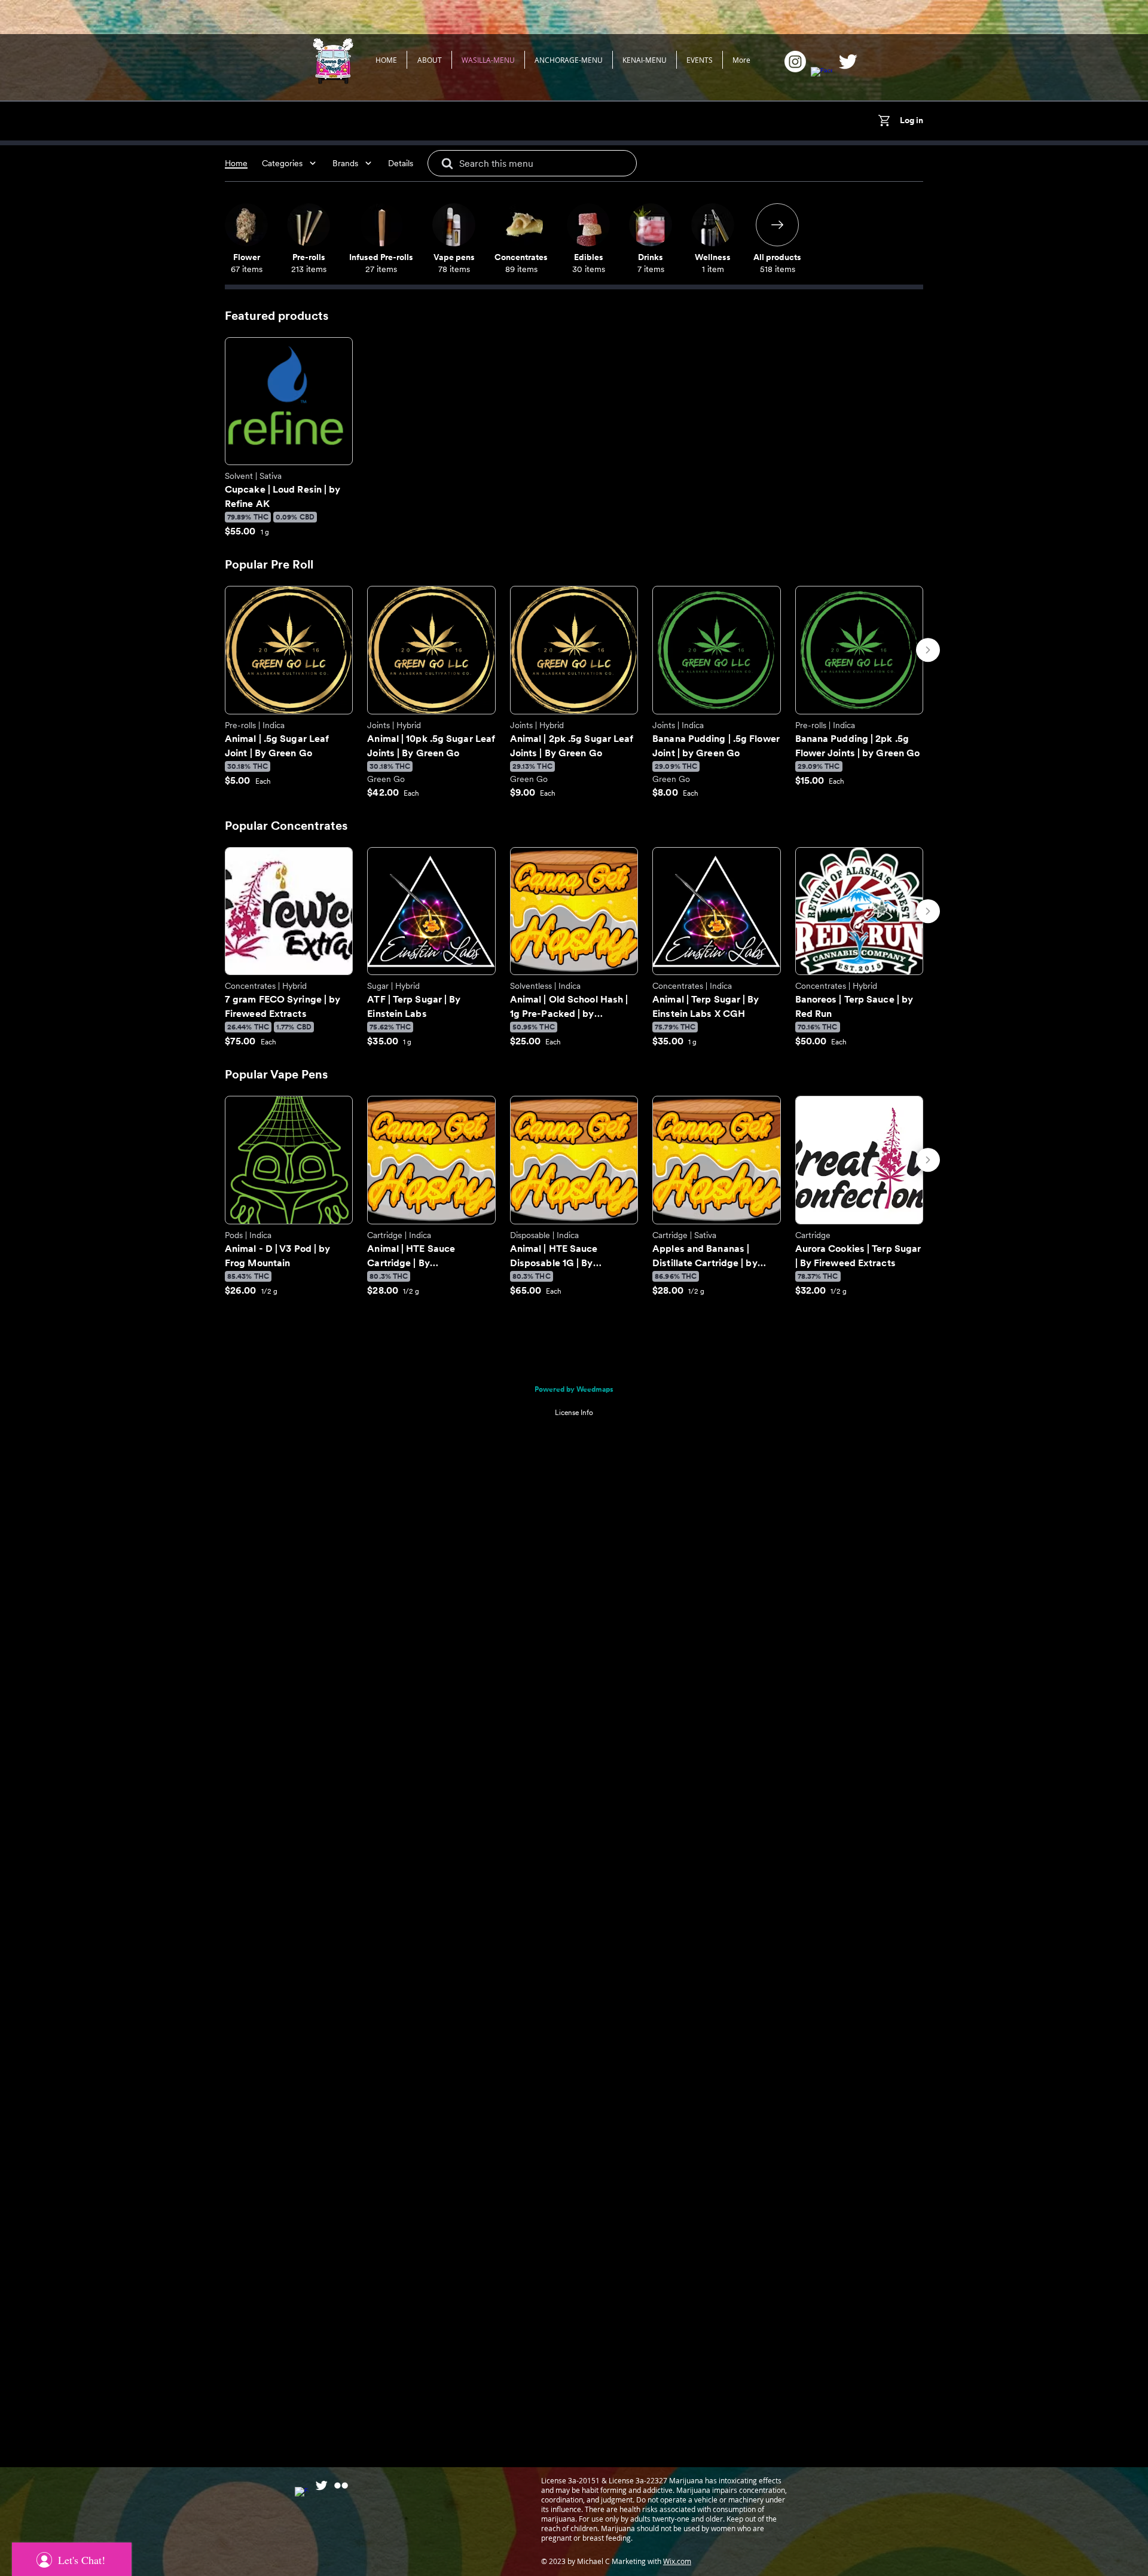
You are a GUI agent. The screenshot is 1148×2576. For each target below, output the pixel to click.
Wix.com (677, 2561)
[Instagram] (795, 62)
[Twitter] (848, 62)
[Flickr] (341, 2485)
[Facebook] (822, 78)
